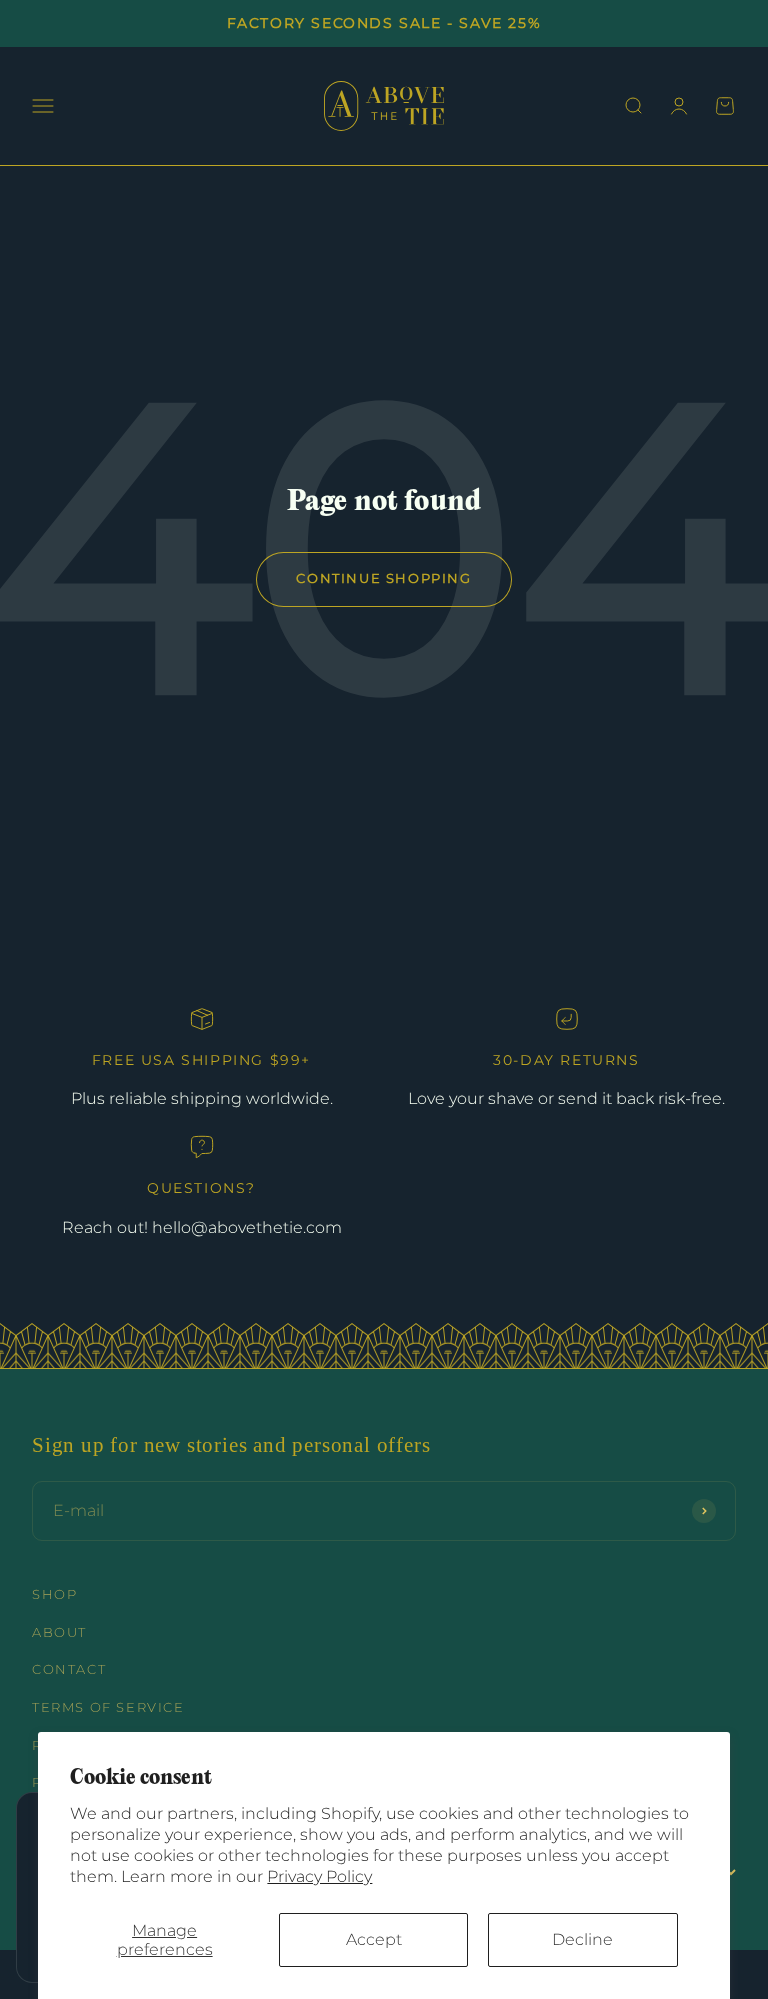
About (59, 1632)
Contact (69, 1669)
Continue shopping (383, 578)
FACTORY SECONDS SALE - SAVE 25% (384, 23)
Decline (582, 1939)
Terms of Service (108, 1707)
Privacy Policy (319, 1876)
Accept (374, 1939)
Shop (54, 1594)
